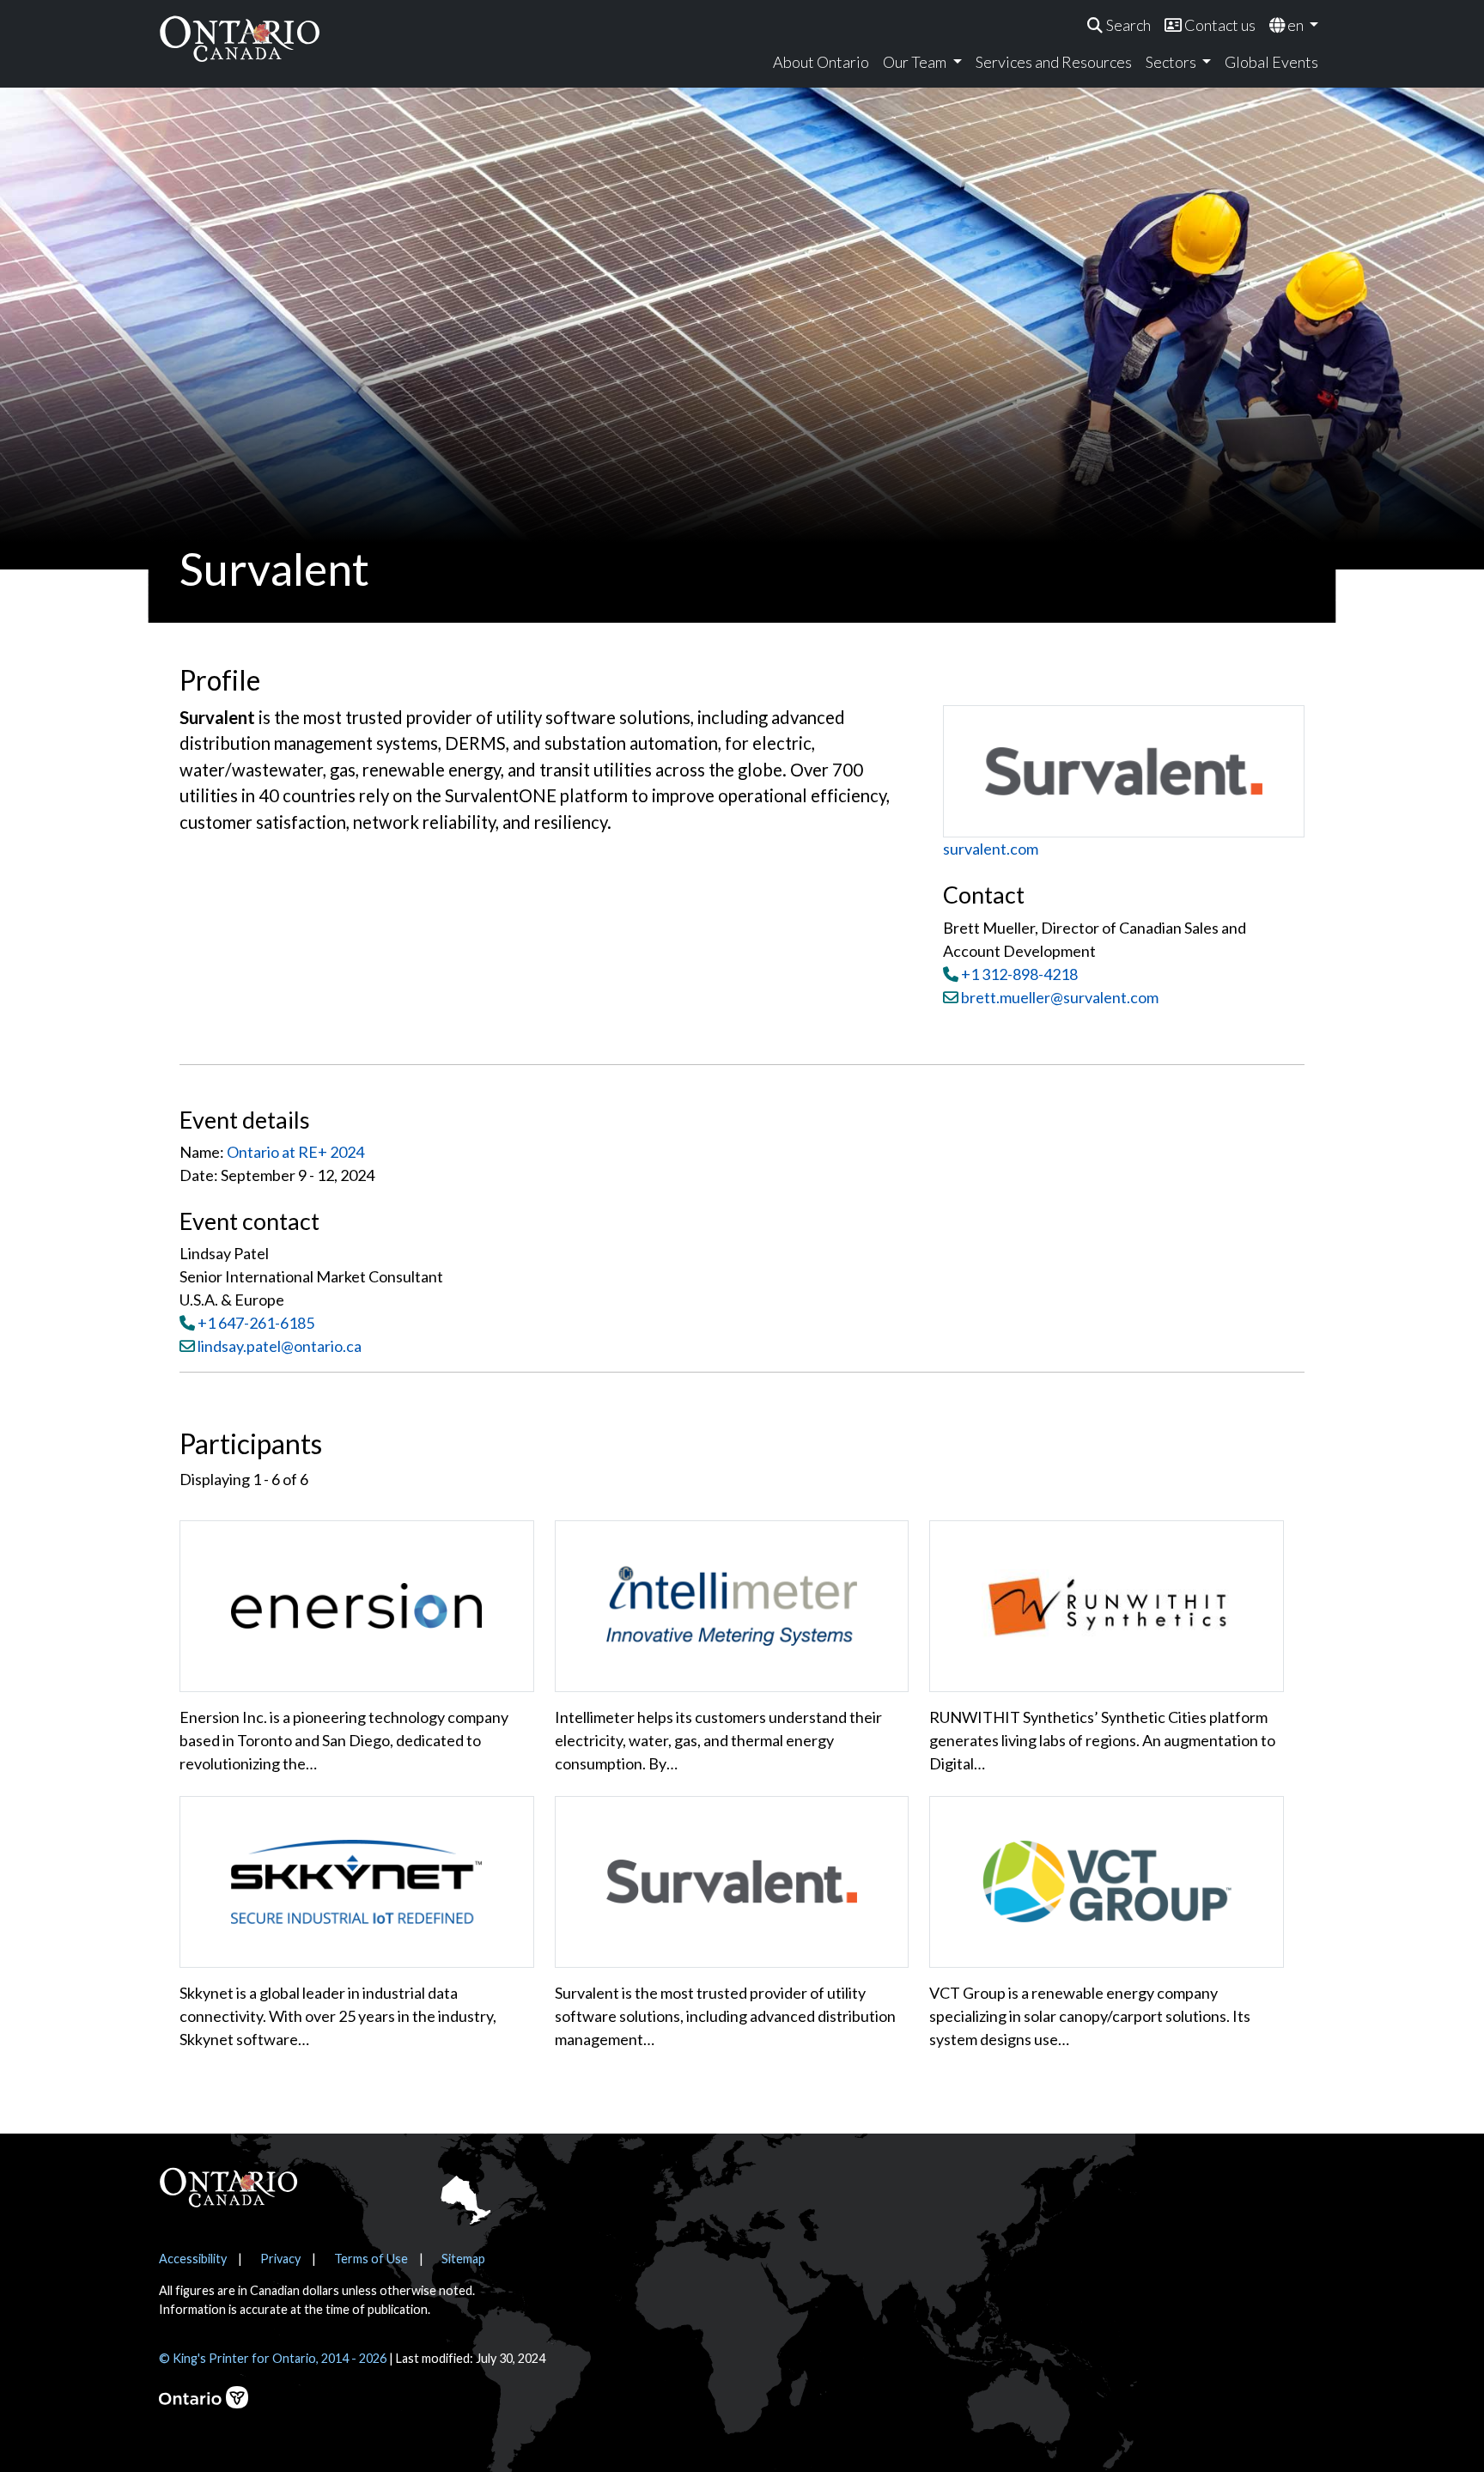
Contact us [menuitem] (1219, 25)
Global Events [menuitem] (1271, 62)
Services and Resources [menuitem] (1054, 62)
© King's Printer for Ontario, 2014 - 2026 (273, 2358)
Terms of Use (371, 2259)
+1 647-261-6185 (256, 1323)
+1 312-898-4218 (1019, 974)
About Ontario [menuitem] (821, 62)
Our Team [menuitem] (916, 62)
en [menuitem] (1295, 25)
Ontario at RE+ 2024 (295, 1152)
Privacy (280, 2259)
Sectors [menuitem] (1172, 62)
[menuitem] (1119, 25)
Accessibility (193, 2259)
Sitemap (463, 2259)
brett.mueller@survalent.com (1058, 997)
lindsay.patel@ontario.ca (280, 1346)
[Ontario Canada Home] (240, 38)
